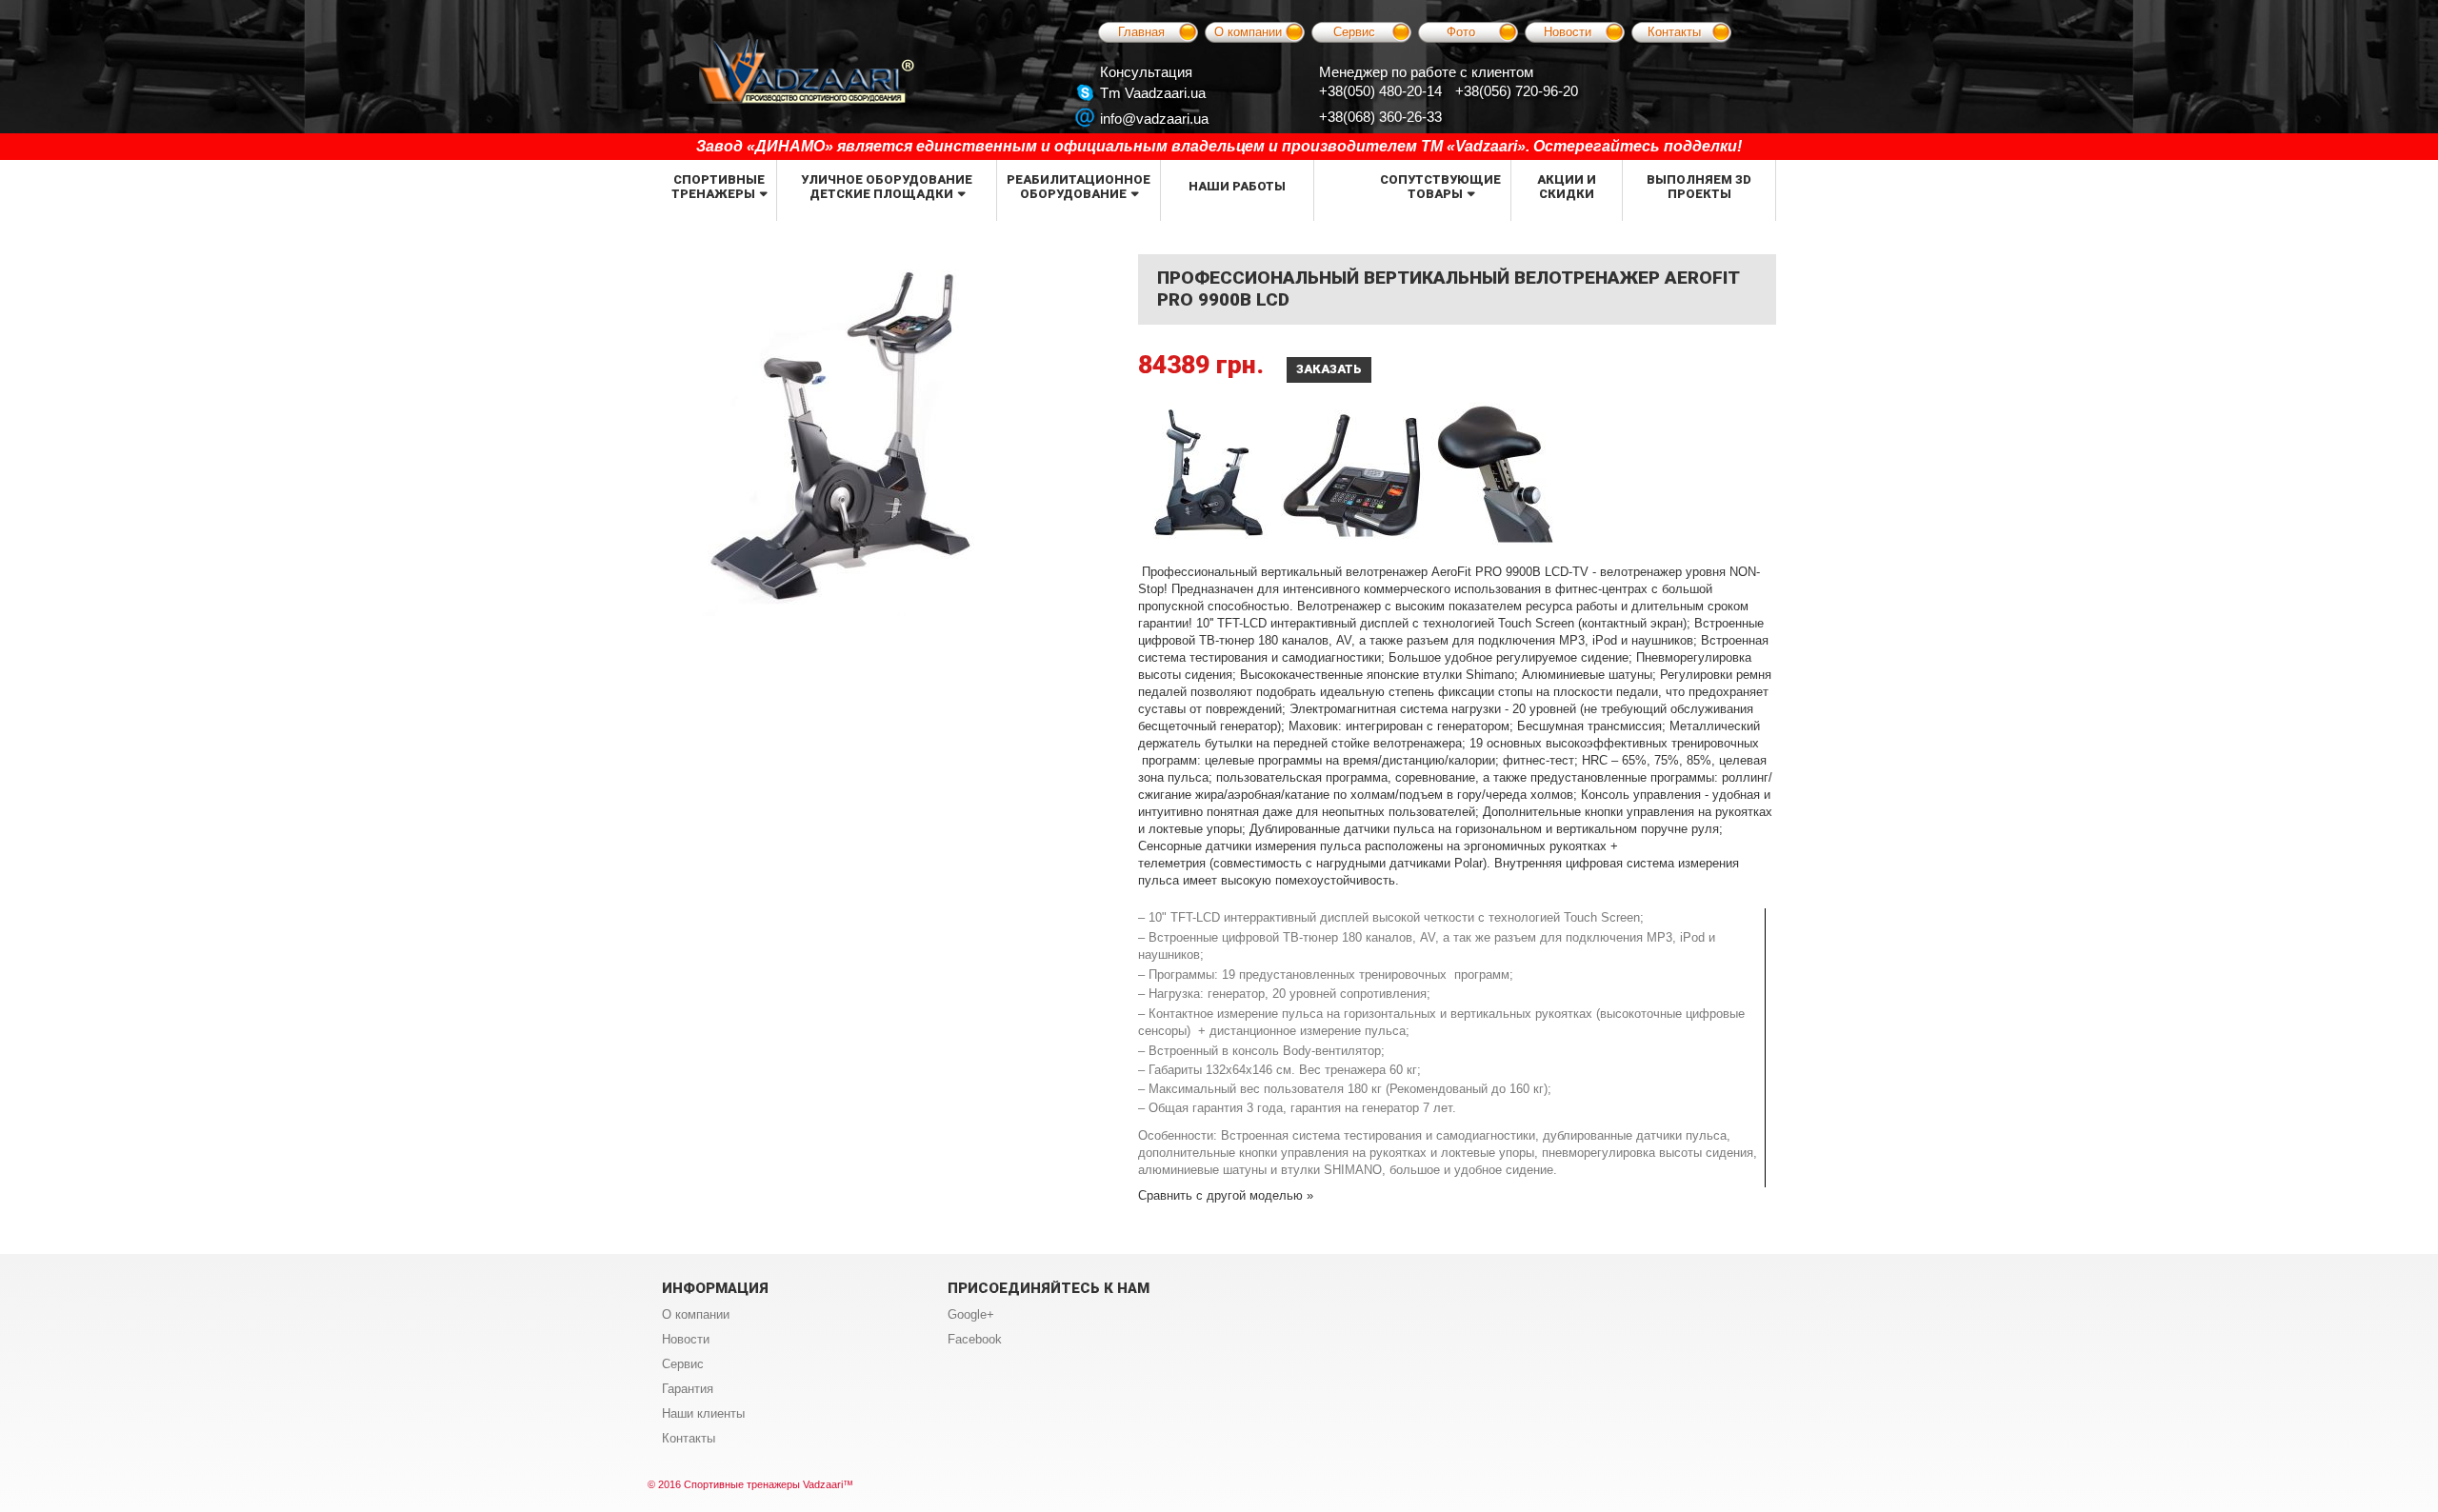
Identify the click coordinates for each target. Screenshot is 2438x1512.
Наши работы (1237, 186)
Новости (1568, 32)
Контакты (1674, 32)
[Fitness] (807, 71)
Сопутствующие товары (1440, 187)
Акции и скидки (1567, 187)
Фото (1461, 32)
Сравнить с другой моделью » (1226, 1195)
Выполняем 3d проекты (1699, 187)
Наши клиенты (703, 1413)
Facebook (975, 1339)
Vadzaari (823, 1484)
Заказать (1329, 369)
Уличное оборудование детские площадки (887, 187)
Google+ (971, 1314)
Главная (1141, 32)
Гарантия (688, 1389)
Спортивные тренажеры (718, 187)
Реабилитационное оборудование (1079, 187)
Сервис (1354, 32)
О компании (1248, 32)
